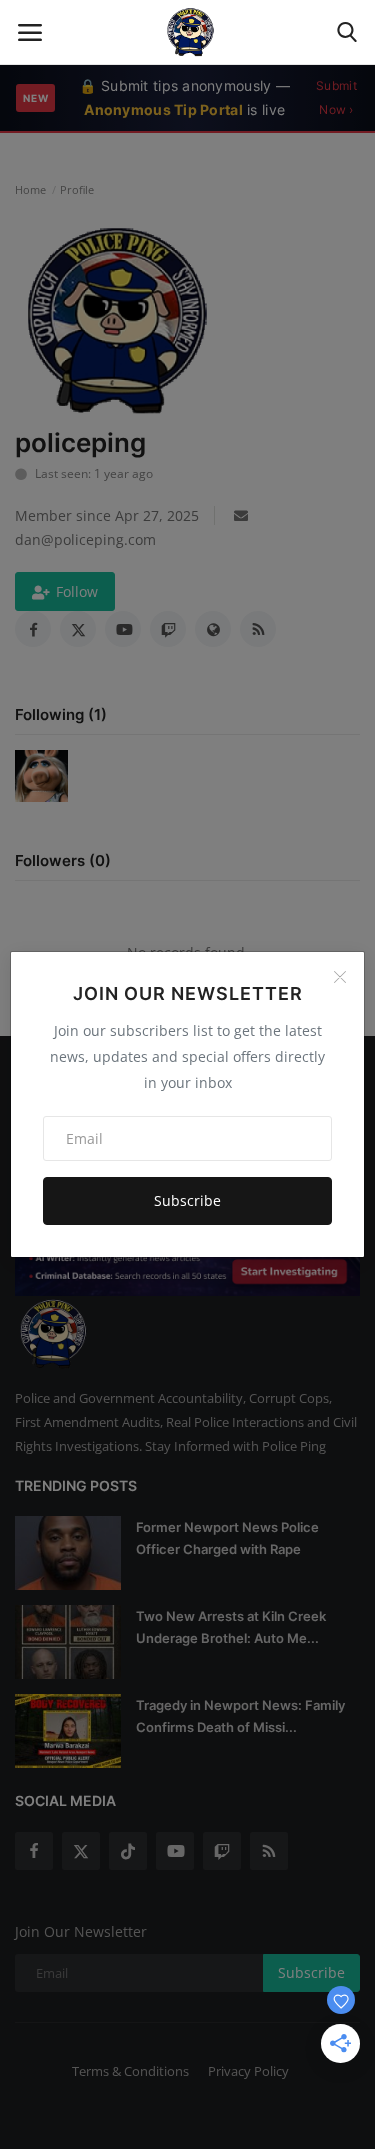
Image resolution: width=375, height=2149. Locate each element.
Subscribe (187, 1200)
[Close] (340, 977)
